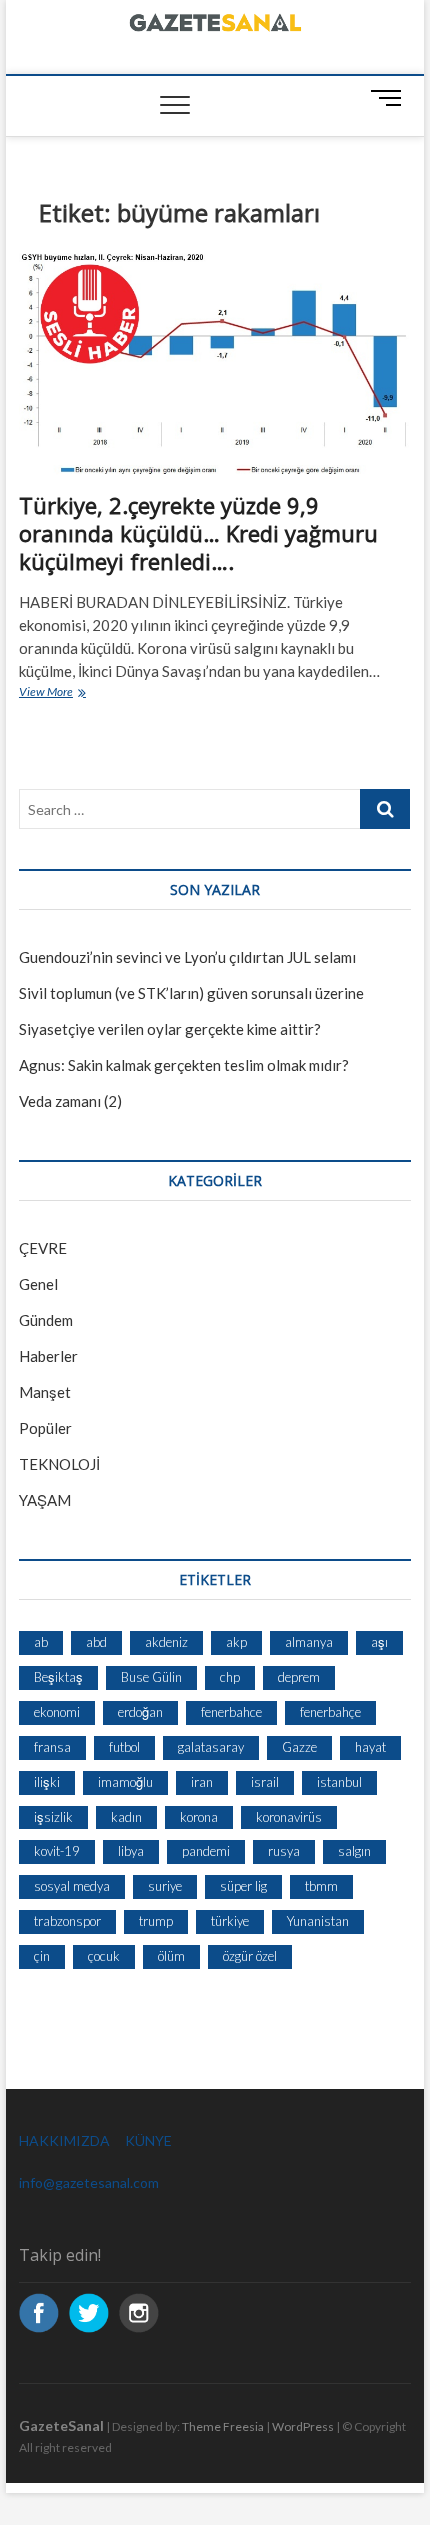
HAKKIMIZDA (64, 2140)
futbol (124, 1747)
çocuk (104, 1956)
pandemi (206, 1851)
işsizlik (53, 1817)
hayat (370, 1747)
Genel (38, 1284)
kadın (126, 1817)
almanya (309, 1642)
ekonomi (57, 1712)
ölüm (171, 1956)
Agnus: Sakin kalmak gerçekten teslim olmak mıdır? (184, 1065)
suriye (165, 1886)
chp (230, 1677)
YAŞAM (45, 1500)
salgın (354, 1851)
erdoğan (140, 1712)
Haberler (48, 1356)
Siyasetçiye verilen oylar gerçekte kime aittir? (170, 1029)
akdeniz (166, 1642)
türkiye (230, 1921)
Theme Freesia (223, 2426)
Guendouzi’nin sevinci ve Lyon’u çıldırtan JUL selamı (187, 957)
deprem (299, 1677)
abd (96, 1642)
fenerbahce (231, 1712)
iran (202, 1782)
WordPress (303, 2426)
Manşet (45, 1392)
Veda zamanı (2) (70, 1101)
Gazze (299, 1747)
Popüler (45, 1428)
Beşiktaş (58, 1677)
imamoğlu (125, 1782)
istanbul (339, 1782)
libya (131, 1851)
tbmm (321, 1886)
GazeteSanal (61, 2425)
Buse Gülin (151, 1677)
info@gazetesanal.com (89, 2182)
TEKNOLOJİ (59, 1464)
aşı (379, 1642)
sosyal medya (72, 1886)
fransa (52, 1747)
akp (236, 1642)
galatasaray (211, 1747)
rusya (284, 1851)
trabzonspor (67, 1921)
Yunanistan (318, 1921)
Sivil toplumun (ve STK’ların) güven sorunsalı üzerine (191, 993)
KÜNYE (148, 2140)
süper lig (243, 1886)
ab (41, 1642)
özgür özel (250, 1956)
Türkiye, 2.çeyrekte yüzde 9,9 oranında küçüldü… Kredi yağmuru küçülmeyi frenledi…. (198, 533)
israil (265, 1782)
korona (199, 1817)
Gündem (46, 1320)
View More (72, 693)
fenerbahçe (330, 1712)
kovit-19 (57, 1851)
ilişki (47, 1782)
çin (42, 1956)
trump (156, 1921)
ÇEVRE (43, 1248)
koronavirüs (289, 1817)
